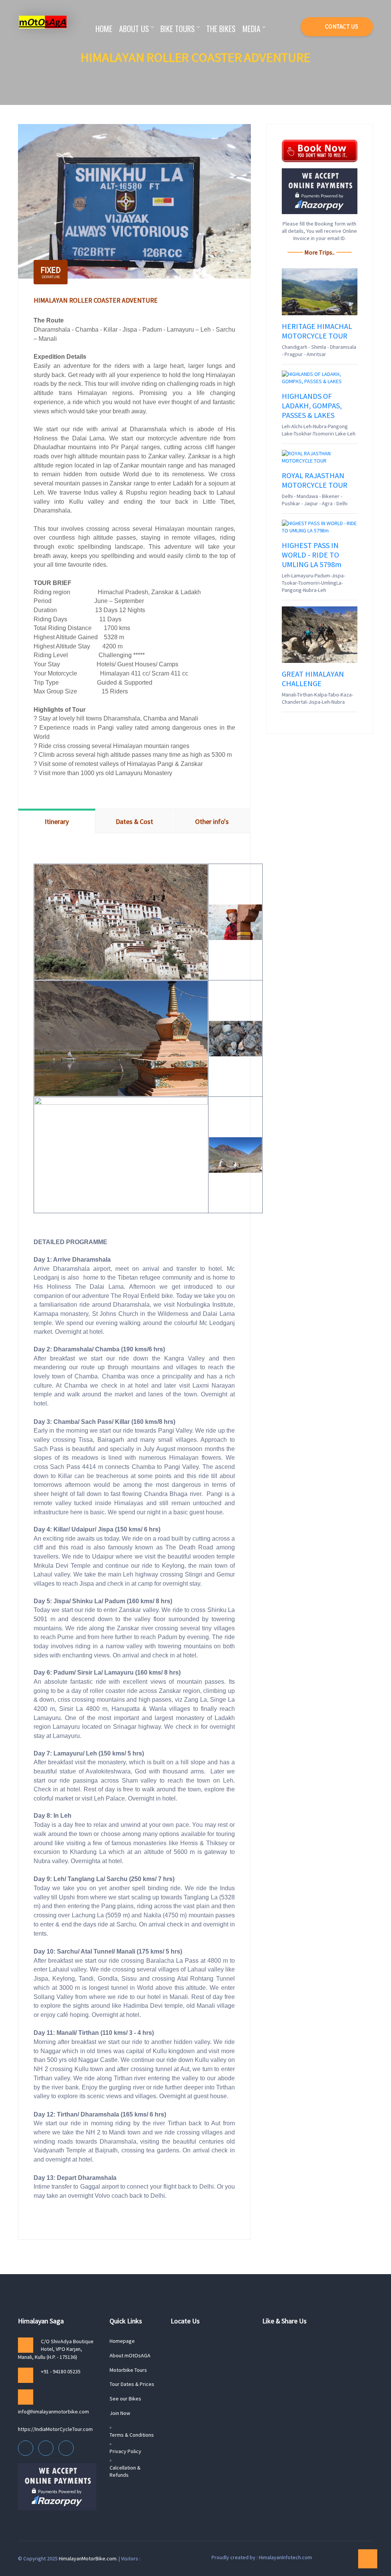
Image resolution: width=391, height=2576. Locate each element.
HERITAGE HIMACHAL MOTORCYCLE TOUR (317, 331)
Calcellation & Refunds (125, 2471)
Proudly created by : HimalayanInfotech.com (262, 2557)
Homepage (122, 2341)
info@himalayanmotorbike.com (53, 2412)
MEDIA (251, 29)
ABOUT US (134, 29)
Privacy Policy (125, 2451)
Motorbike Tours (128, 2370)
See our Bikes (125, 2399)
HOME (104, 29)
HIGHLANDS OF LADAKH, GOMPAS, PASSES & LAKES (312, 405)
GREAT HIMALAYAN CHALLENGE (313, 679)
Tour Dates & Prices (132, 2384)
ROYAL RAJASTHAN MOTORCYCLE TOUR (315, 480)
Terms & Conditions (132, 2435)
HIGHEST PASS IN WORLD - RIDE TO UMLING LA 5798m (312, 555)
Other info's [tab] (212, 821)
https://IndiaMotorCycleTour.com (55, 2429)
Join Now (120, 2413)
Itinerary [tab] (57, 821)
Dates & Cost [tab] (134, 821)
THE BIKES (221, 29)
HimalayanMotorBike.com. (88, 2558)
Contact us (341, 27)
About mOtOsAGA (130, 2355)
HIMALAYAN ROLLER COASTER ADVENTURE (96, 300)
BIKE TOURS (178, 29)
